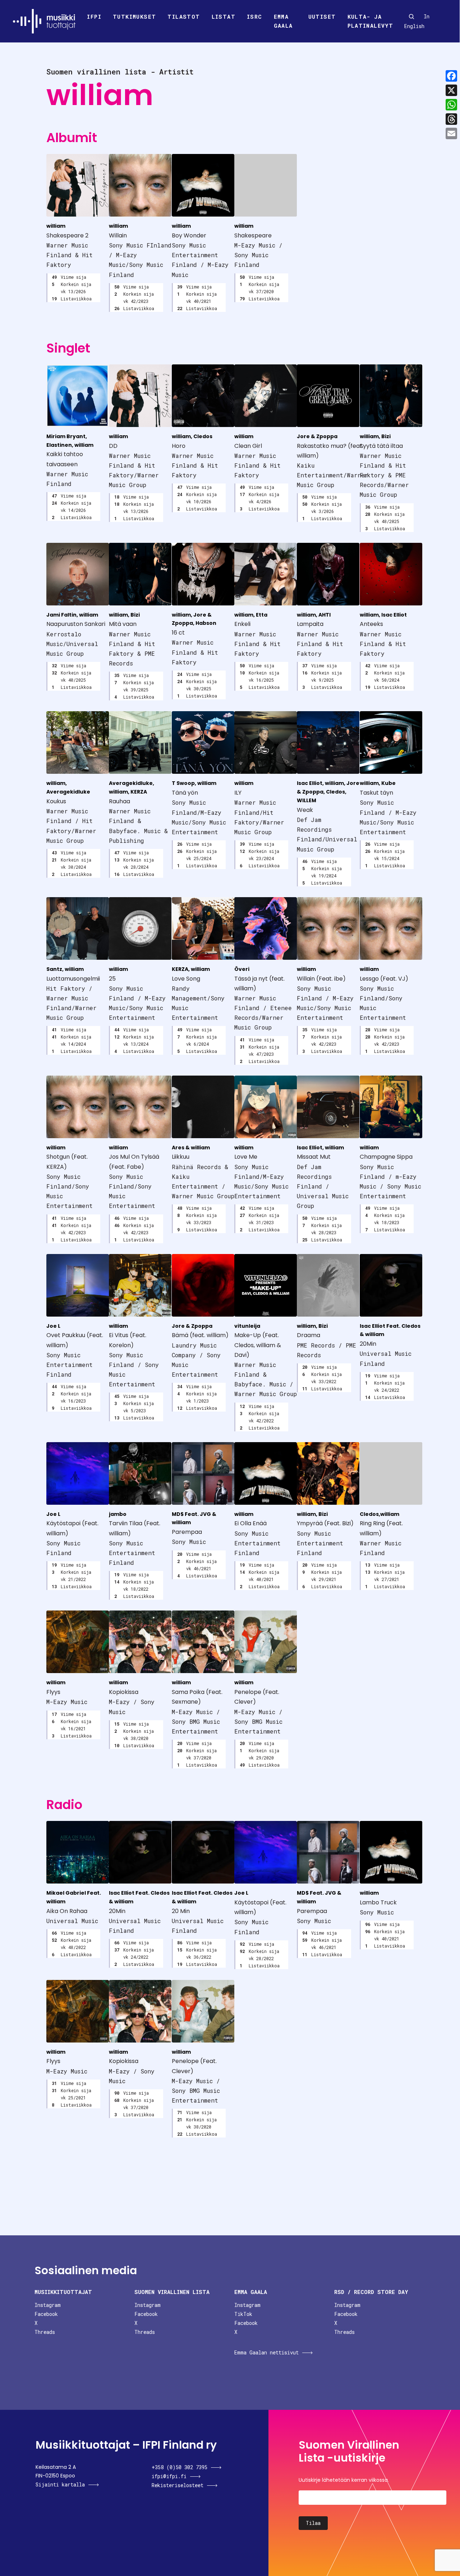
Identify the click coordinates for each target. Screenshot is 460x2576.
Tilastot (184, 17)
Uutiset (322, 17)
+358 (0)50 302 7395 (180, 2467)
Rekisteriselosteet (178, 2485)
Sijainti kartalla (60, 2484)
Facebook (46, 2314)
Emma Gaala (283, 21)
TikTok (243, 2314)
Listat (224, 17)
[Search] (411, 17)
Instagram (48, 2305)
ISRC (255, 17)
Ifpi (94, 17)
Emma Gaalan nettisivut (266, 2352)
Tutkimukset (134, 17)
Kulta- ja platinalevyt (371, 21)
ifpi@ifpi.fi (169, 2476)
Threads (45, 2332)
